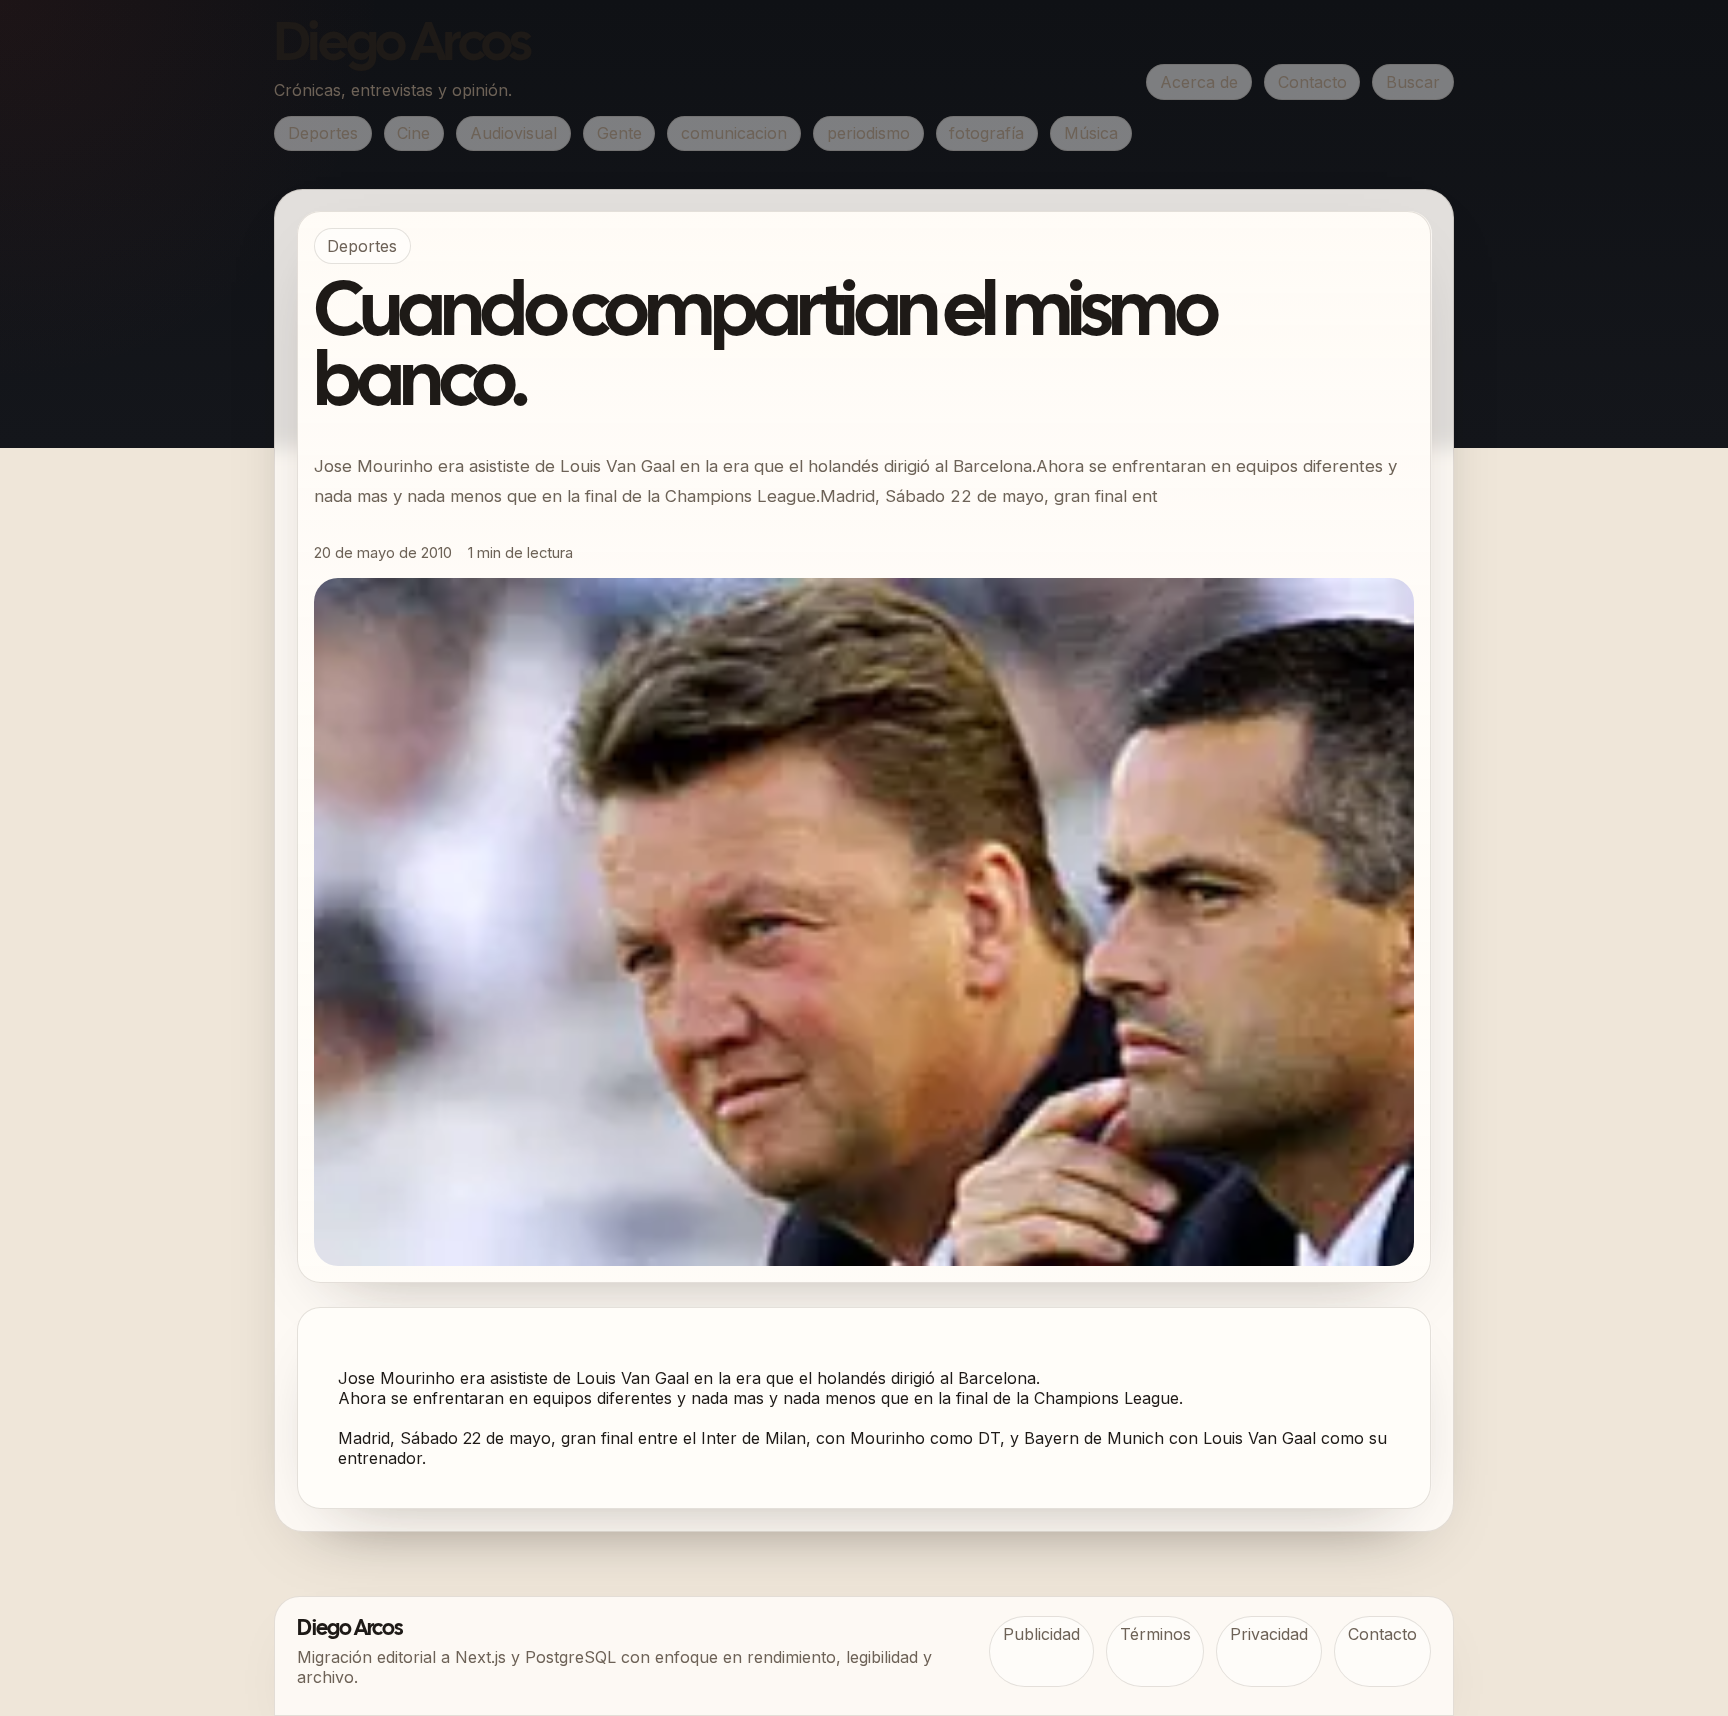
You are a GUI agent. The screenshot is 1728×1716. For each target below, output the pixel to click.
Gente (619, 133)
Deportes (323, 133)
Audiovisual (513, 133)
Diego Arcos (402, 46)
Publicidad (1041, 1634)
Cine (413, 133)
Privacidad (1269, 1634)
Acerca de (1199, 82)
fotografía (986, 133)
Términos (1155, 1634)
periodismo (868, 133)
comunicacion (734, 133)
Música (1091, 133)
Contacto (1312, 82)
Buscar (1413, 82)
